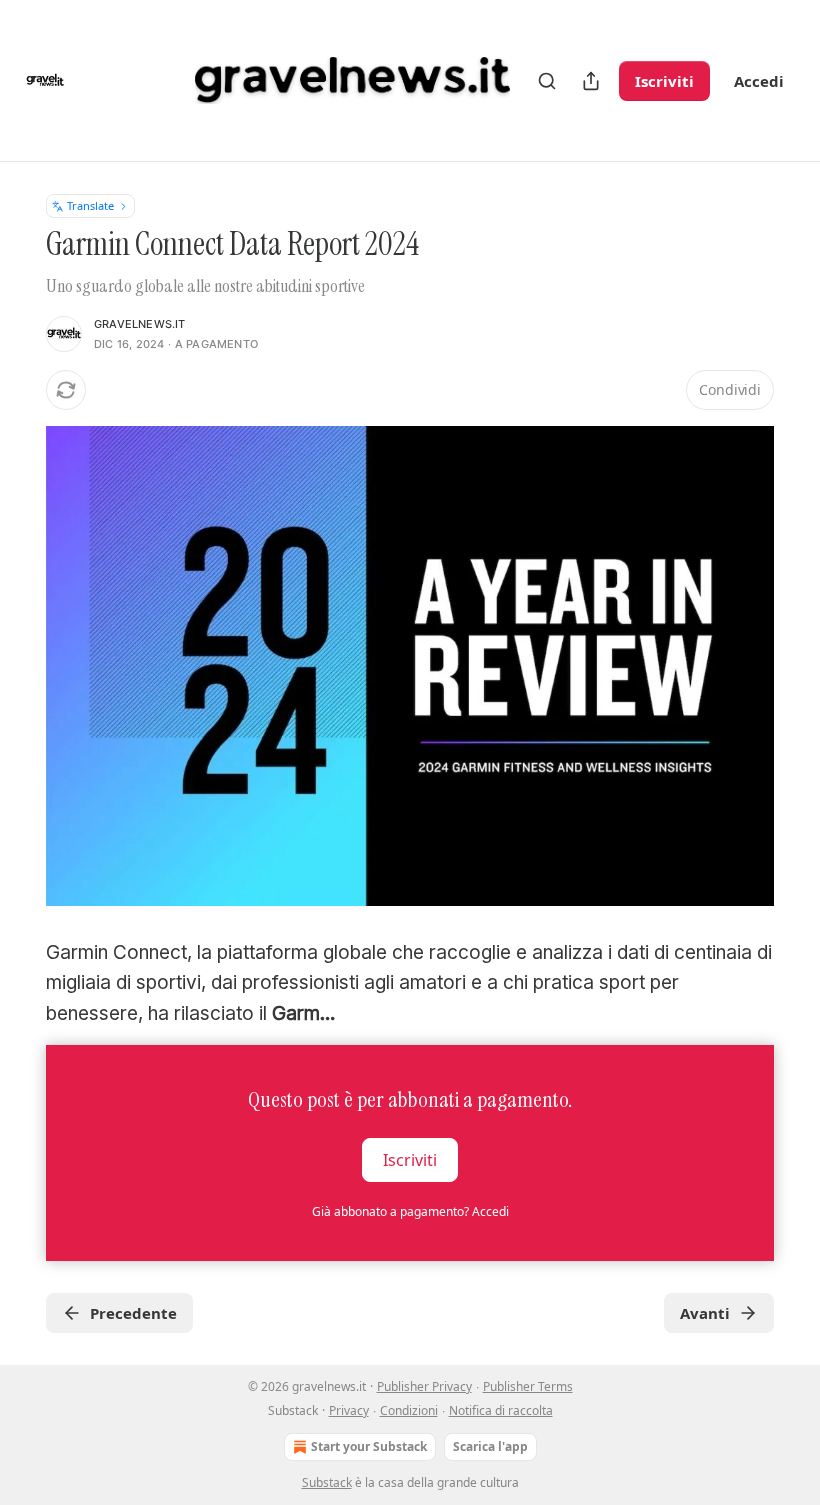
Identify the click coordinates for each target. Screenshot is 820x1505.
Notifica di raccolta (501, 1410)
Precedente (133, 1313)
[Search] (547, 81)
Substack (327, 1482)
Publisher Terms (528, 1386)
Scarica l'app (490, 1446)
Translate (90, 205)
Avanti (705, 1313)
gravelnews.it (140, 324)
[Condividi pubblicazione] (591, 81)
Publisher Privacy (424, 1386)
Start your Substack (369, 1446)
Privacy (349, 1410)
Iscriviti (664, 81)
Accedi (759, 81)
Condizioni (409, 1410)
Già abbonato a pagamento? (410, 1211)
